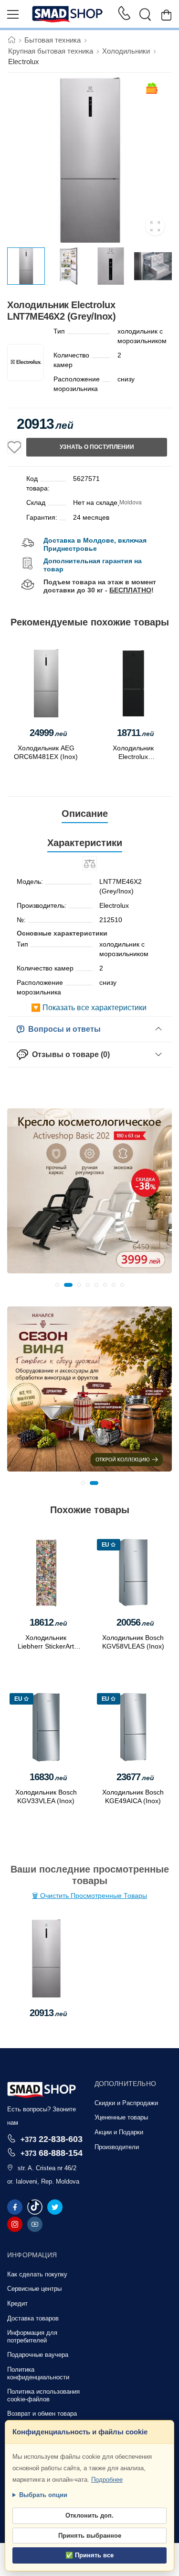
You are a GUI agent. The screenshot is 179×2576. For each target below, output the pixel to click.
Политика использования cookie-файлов (43, 2395)
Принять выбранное (90, 2536)
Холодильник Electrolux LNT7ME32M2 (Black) (133, 757)
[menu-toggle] (13, 14)
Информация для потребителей (32, 2336)
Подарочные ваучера (38, 2355)
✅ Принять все (89, 2555)
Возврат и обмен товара (42, 2414)
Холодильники (126, 51)
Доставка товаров (33, 2318)
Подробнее (107, 2480)
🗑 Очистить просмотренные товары (89, 1896)
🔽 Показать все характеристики (89, 1008)
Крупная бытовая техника (51, 51)
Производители (117, 2147)
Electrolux (24, 61)
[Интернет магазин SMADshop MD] (68, 14)
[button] (57, 1285)
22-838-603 (52, 2139)
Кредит (17, 2303)
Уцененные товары (121, 2117)
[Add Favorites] (14, 447)
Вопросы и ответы (63, 1029)
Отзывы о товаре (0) (69, 1054)
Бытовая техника (53, 40)
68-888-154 (52, 2153)
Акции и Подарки (119, 2132)
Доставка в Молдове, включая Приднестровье (95, 544)
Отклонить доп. (89, 2515)
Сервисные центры (34, 2289)
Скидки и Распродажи (126, 2103)
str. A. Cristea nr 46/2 (47, 2168)
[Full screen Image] (155, 226)
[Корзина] (166, 15)
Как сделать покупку (37, 2274)
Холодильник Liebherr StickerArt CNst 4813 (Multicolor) (46, 1646)
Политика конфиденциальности (38, 2373)
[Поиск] (145, 14)
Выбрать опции (43, 2495)
